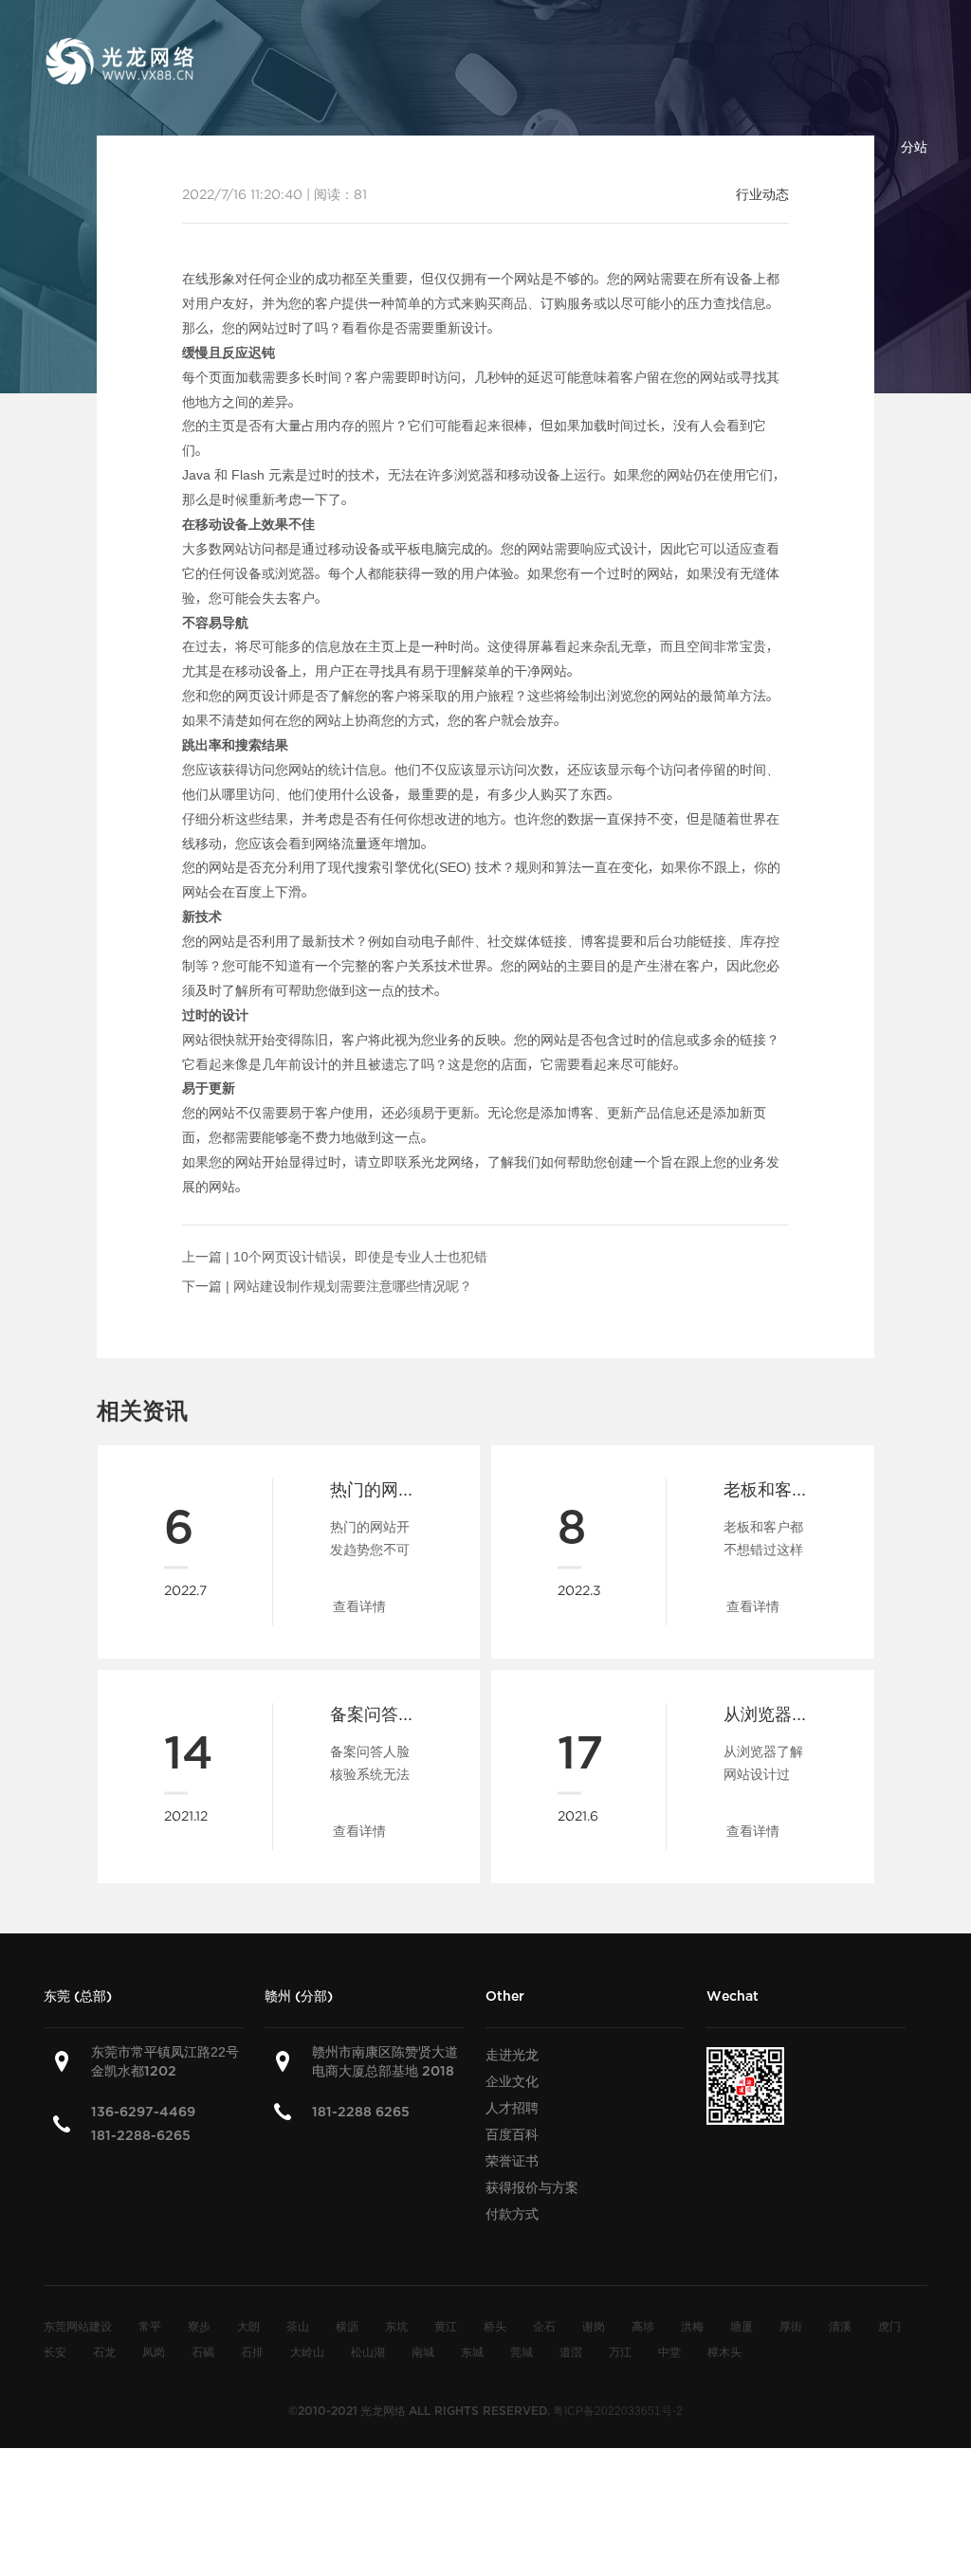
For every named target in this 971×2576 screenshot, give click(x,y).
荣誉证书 (512, 2161)
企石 (544, 2326)
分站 (914, 147)
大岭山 (307, 2351)
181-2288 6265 (361, 2112)
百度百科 (730, 147)
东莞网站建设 (78, 2326)
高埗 (643, 2326)
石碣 (203, 2351)
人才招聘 (512, 2108)
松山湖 (368, 2351)
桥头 (495, 2326)
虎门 (889, 2326)
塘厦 (742, 2326)
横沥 (347, 2326)
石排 (252, 2351)
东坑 (396, 2326)
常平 (150, 2326)
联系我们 (829, 147)
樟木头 (724, 2351)
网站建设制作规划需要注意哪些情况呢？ (353, 1286)
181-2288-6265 (141, 2136)
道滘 (571, 2351)
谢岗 (594, 2326)
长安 (55, 2351)
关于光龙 (336, 147)
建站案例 (533, 147)
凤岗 (154, 2351)
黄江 (446, 2326)
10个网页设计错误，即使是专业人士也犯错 (360, 1257)
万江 (620, 2351)
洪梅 (692, 2326)
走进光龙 (512, 2055)
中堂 (669, 2351)
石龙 (104, 2351)
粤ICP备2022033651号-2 (618, 2410)
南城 (423, 2351)
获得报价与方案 (532, 2187)
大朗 (248, 2326)
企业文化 (512, 2081)
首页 (250, 147)
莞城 (522, 2351)
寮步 (199, 2326)
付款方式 (512, 2214)
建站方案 (434, 147)
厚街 (791, 2326)
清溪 (840, 2326)
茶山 (298, 2326)
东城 (472, 2351)
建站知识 (632, 147)
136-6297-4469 (143, 2112)
